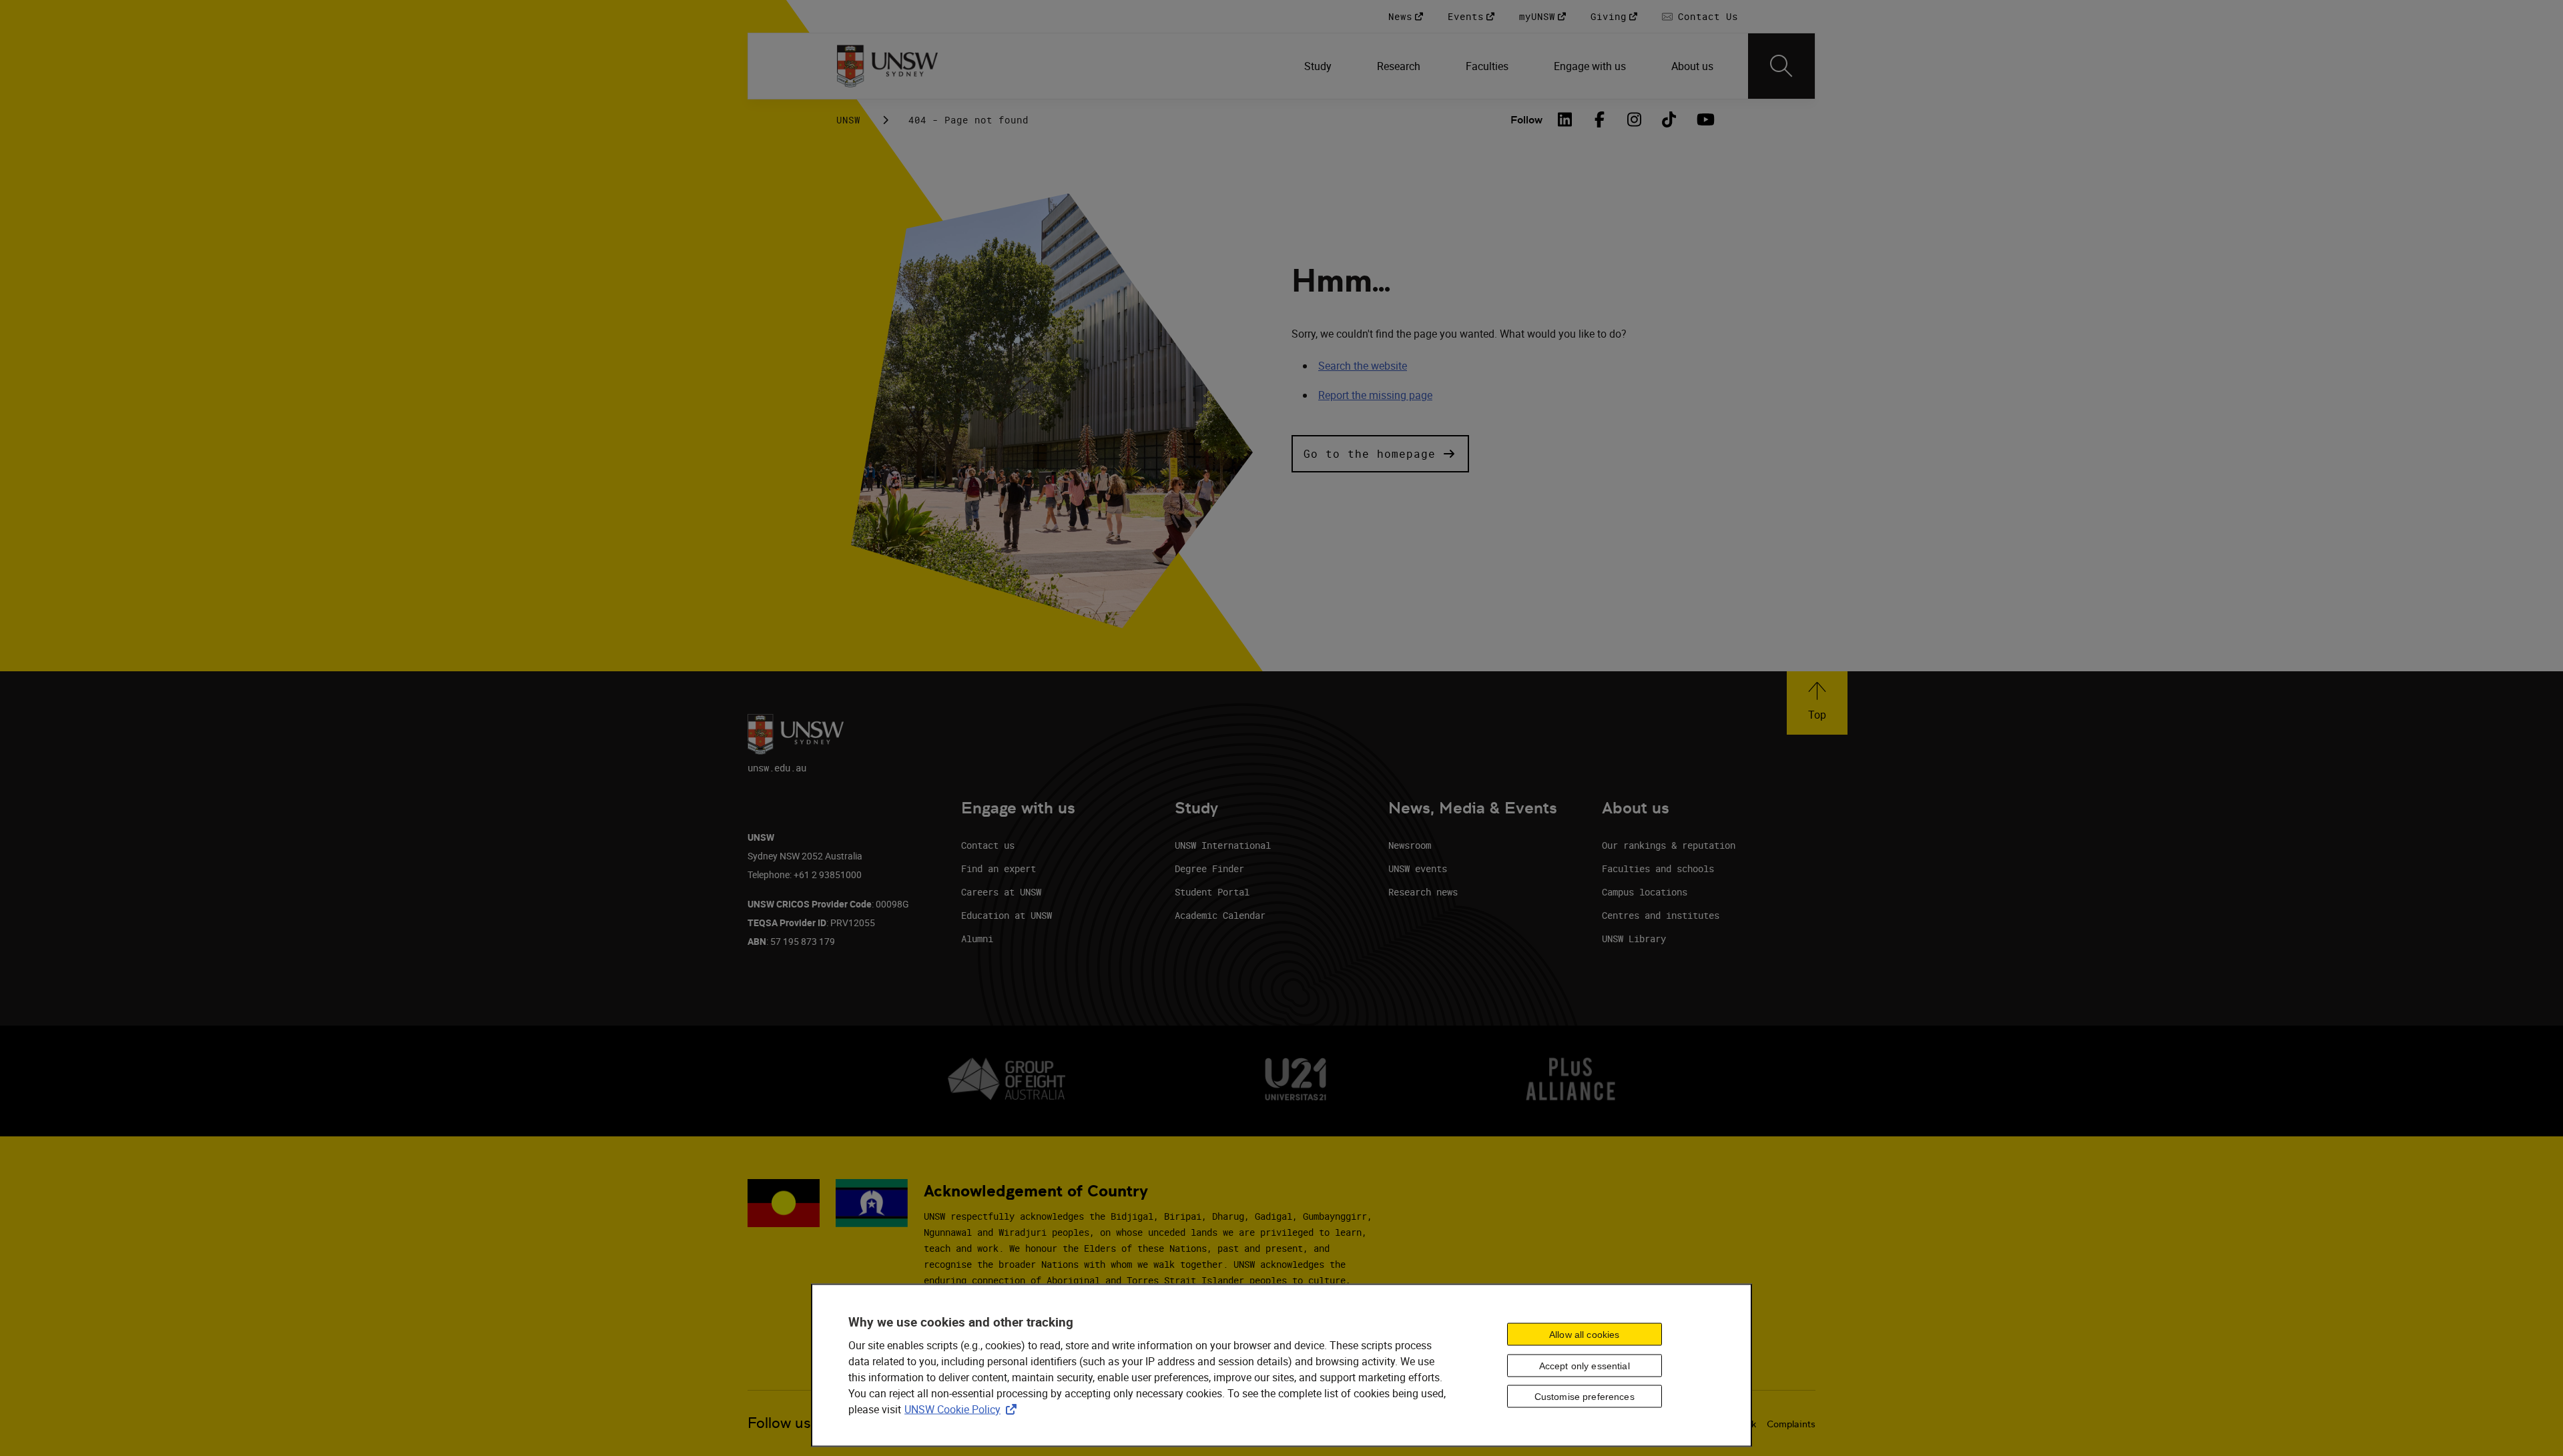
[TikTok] (1669, 119)
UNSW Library (1634, 939)
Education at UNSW (1007, 915)
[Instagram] (1635, 119)
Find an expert (999, 868)
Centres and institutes (1661, 915)
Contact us (988, 845)
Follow (1526, 120)
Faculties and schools (1658, 868)
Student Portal (1212, 892)
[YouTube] (1704, 119)
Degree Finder (1209, 868)
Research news (1423, 892)
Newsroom (1410, 845)
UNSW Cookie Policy (963, 1409)
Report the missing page (1375, 395)
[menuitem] (1319, 66)
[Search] (1781, 66)
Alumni (977, 939)
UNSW (848, 120)
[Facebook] (1600, 119)
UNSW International (1223, 845)
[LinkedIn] (1565, 119)
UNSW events (1418, 868)
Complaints (1791, 1424)
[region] (1281, 1366)
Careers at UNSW (1001, 892)
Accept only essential (1585, 1365)
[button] (1380, 454)
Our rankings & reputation (1669, 845)
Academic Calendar (1220, 915)
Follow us (779, 1423)
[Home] (887, 66)
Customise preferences (1585, 1397)
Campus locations (1645, 892)
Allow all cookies (1584, 1334)
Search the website (1363, 366)
